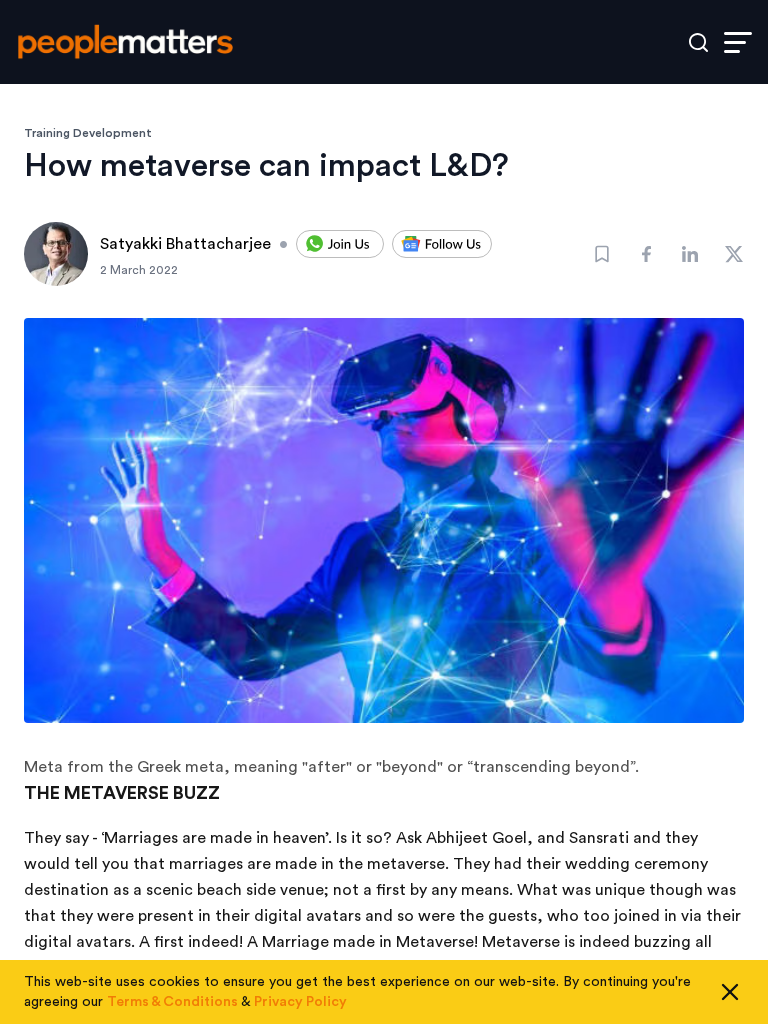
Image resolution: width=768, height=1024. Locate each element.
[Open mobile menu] (738, 42)
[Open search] (698, 42)
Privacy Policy (300, 1002)
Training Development (88, 133)
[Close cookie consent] (730, 992)
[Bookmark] (602, 254)
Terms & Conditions (172, 1002)
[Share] (646, 254)
